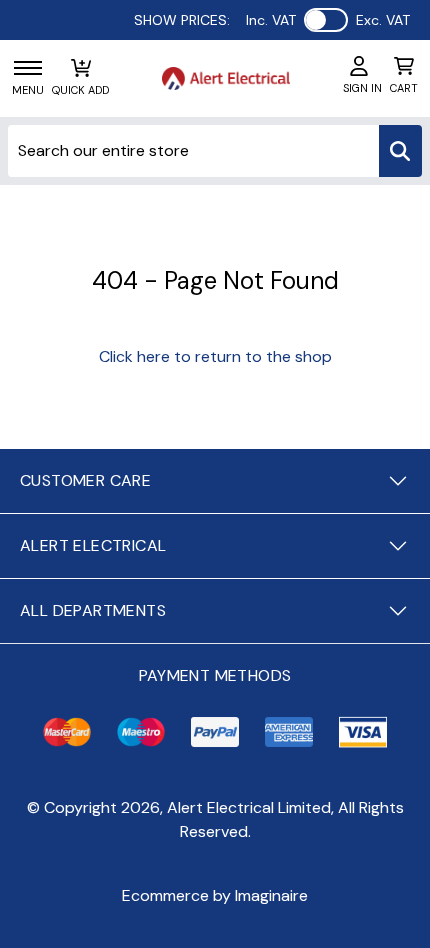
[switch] (326, 20)
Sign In (362, 88)
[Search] (400, 151)
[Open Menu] (28, 68)
